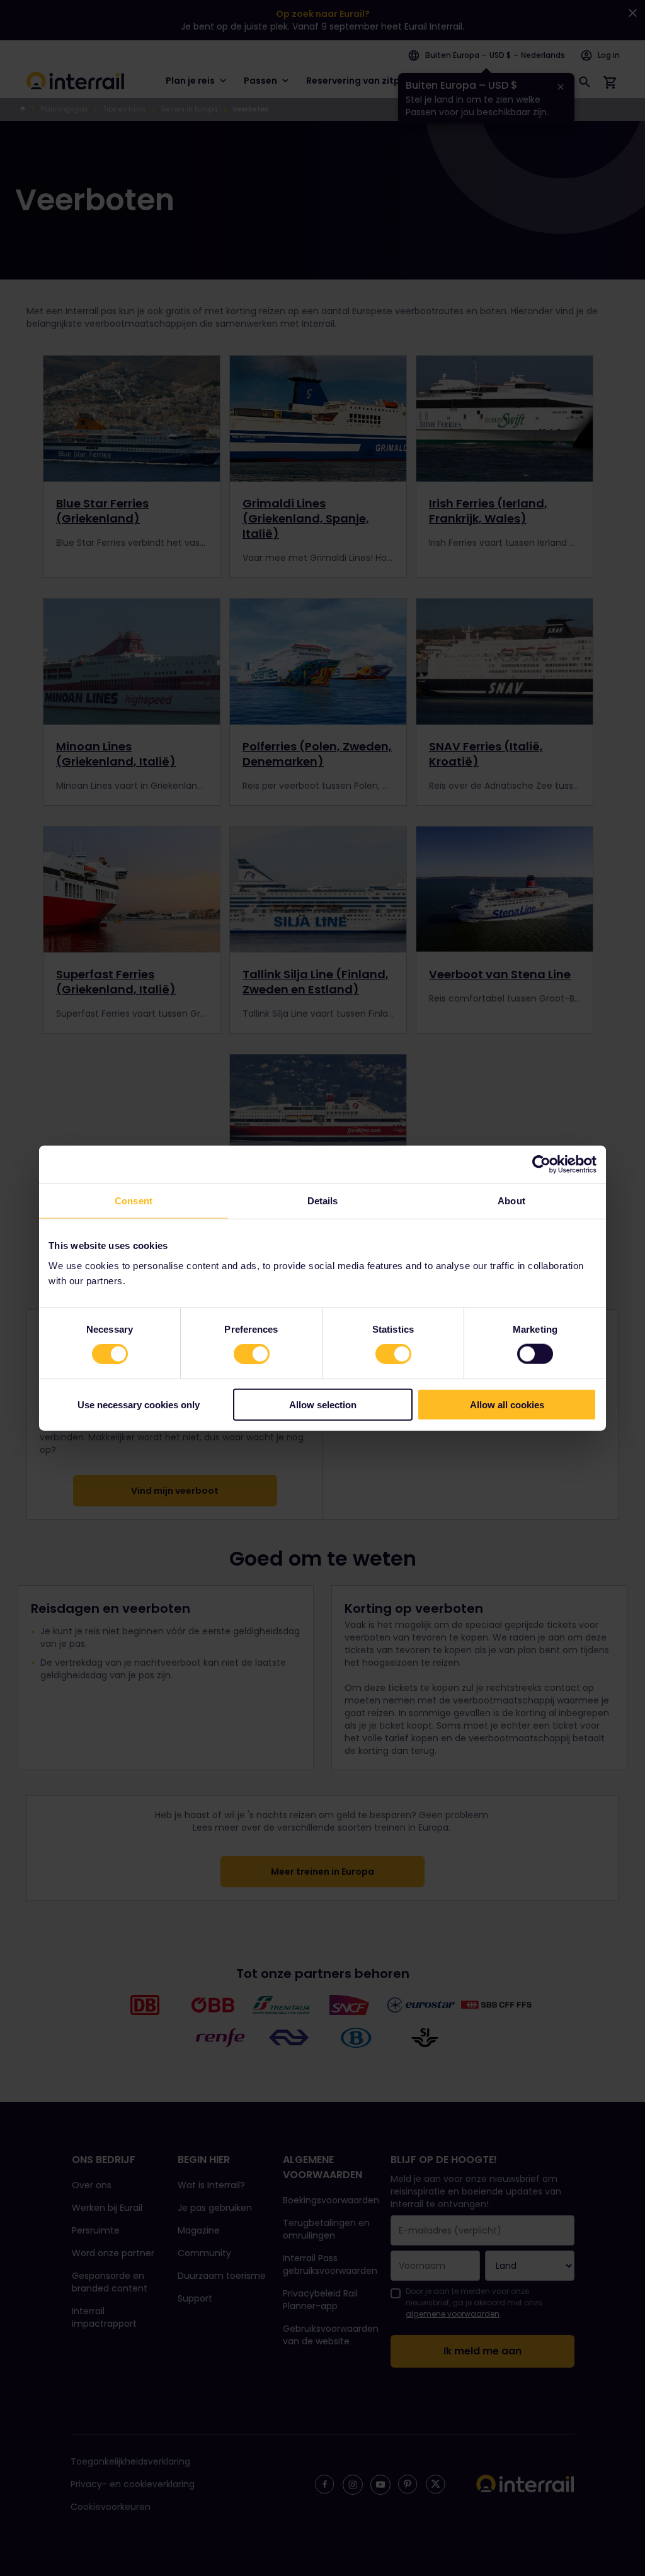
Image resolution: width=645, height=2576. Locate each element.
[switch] (252, 1354)
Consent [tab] (134, 1201)
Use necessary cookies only (139, 1404)
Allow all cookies (507, 1404)
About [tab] (511, 1201)
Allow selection (323, 1404)
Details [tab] (323, 1201)
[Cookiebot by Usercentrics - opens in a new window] (541, 1165)
